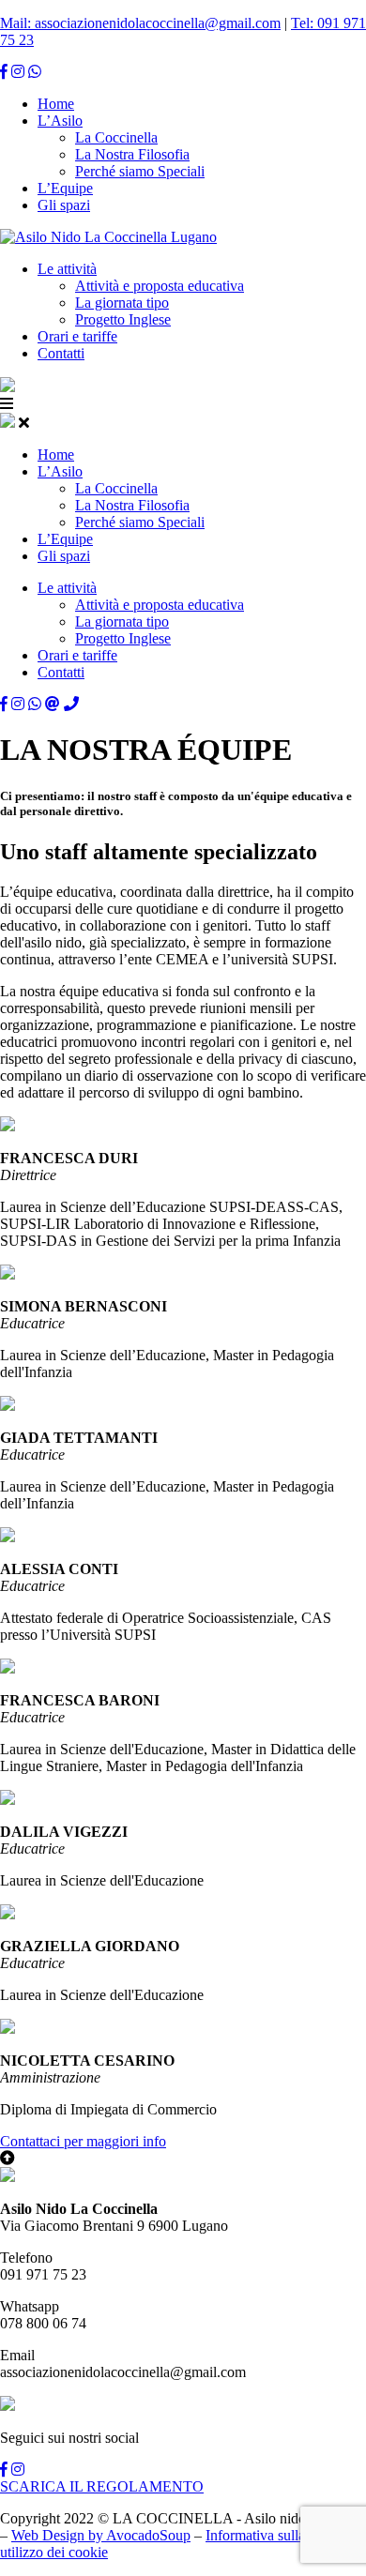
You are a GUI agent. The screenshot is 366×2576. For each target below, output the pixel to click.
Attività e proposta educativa (160, 286)
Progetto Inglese (123, 319)
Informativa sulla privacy (279, 2535)
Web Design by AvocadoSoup (101, 2535)
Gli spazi (64, 205)
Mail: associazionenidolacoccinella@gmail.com (140, 23)
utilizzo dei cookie (54, 2552)
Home (56, 104)
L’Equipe (65, 188)
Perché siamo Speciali (140, 171)
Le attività (67, 269)
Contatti (61, 353)
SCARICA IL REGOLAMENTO (102, 2486)
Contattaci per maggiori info (83, 2141)
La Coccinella (116, 137)
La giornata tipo (122, 303)
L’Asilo (60, 121)
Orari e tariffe (77, 336)
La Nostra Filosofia (132, 154)
